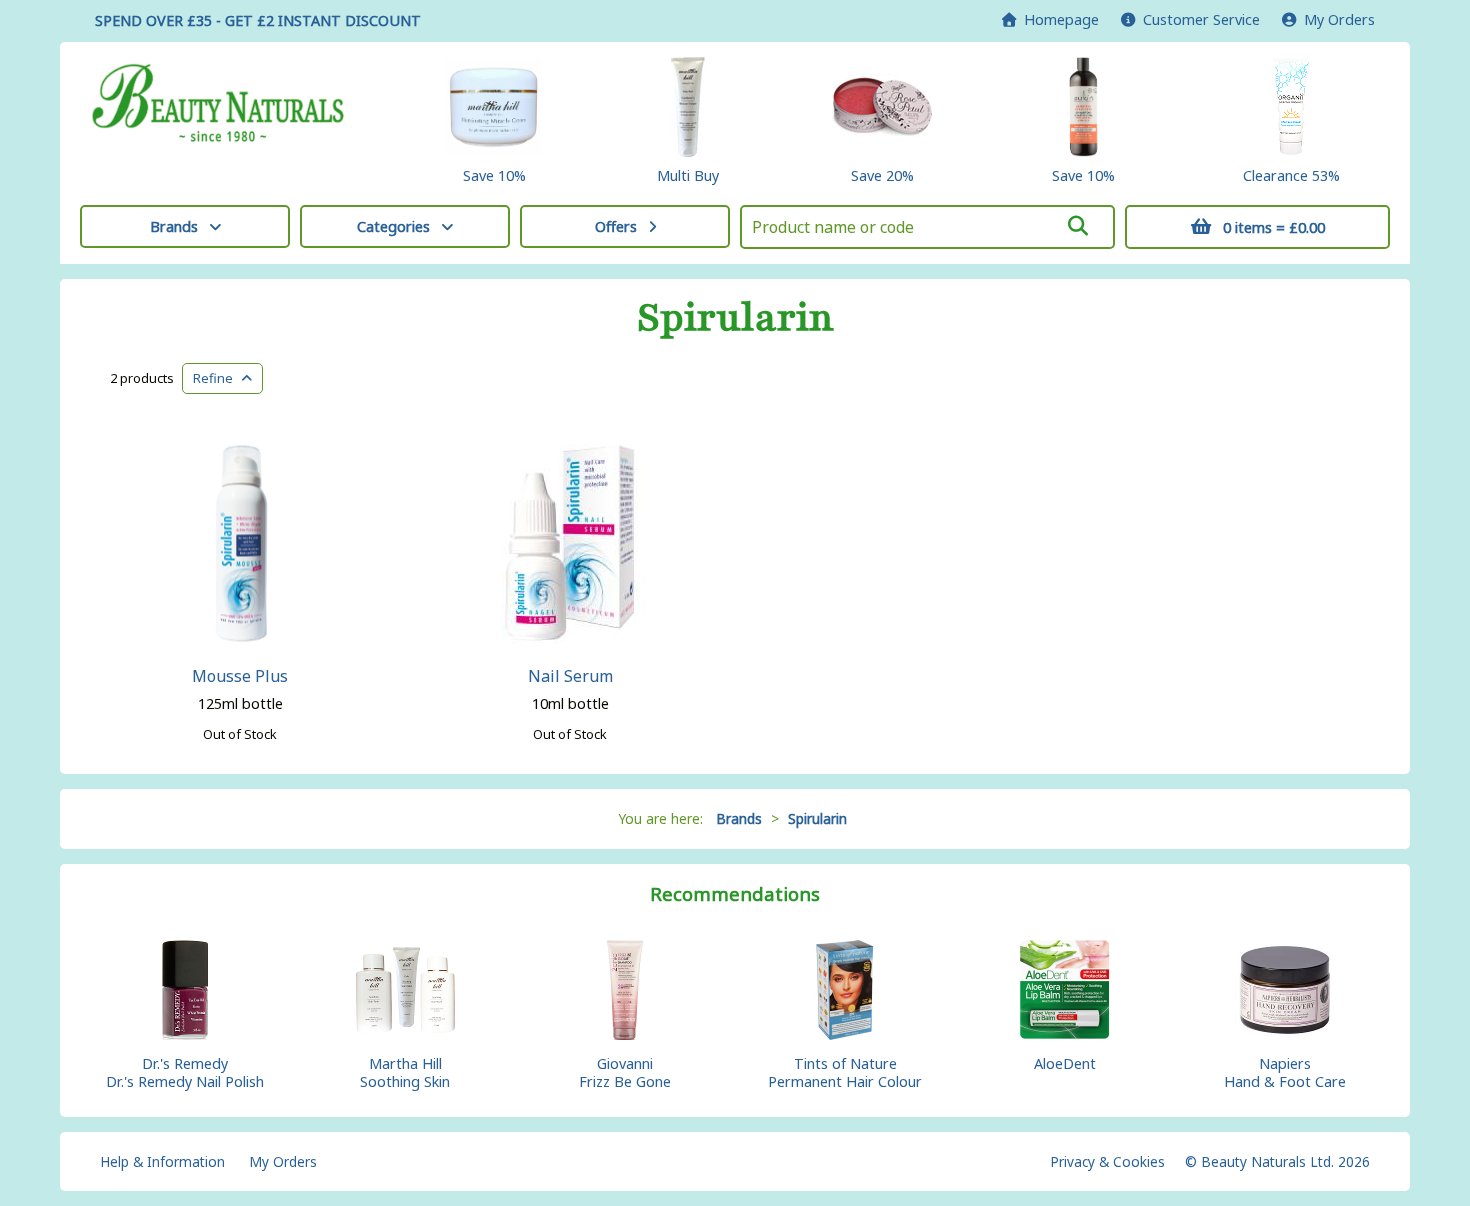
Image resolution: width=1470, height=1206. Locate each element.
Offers (616, 226)
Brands (174, 226)
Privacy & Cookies (1107, 1161)
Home (1057, 19)
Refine (217, 378)
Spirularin (735, 318)
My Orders (1335, 19)
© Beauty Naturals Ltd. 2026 (1277, 1161)
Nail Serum (570, 676)
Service (1201, 19)
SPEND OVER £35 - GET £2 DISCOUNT (258, 20)
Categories (393, 226)
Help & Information (162, 1161)
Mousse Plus (240, 676)
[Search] (1078, 226)
